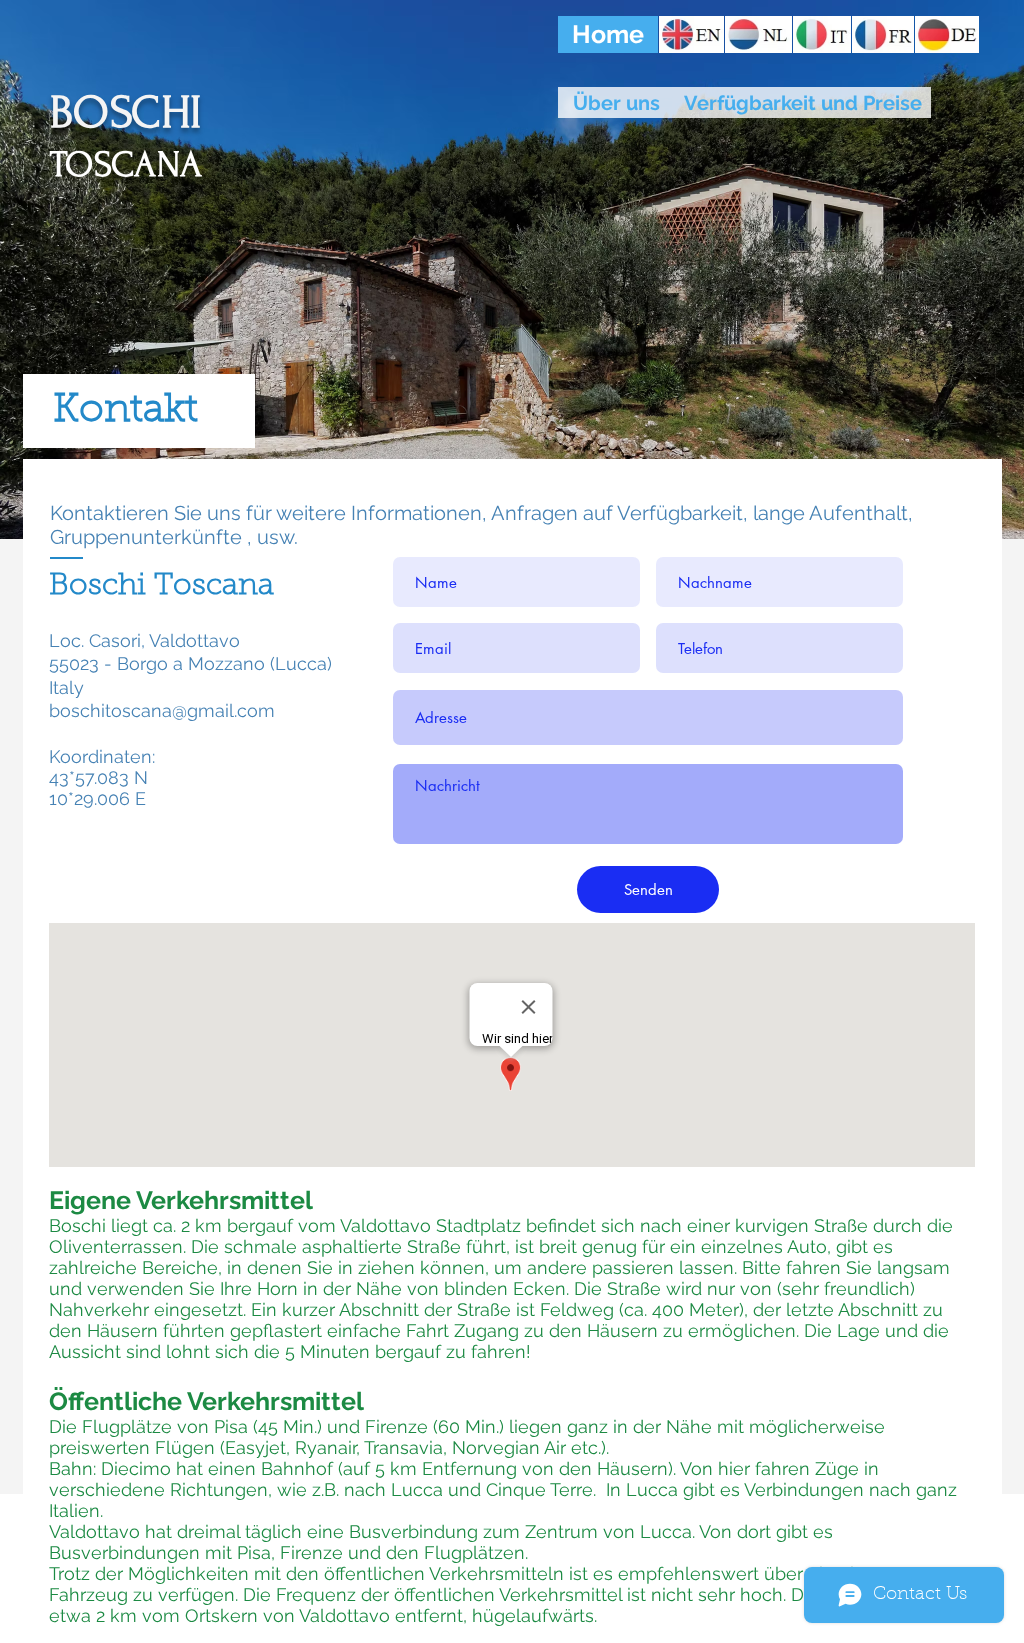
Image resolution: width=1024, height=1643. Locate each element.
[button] (608, 34)
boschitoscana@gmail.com (162, 710)
